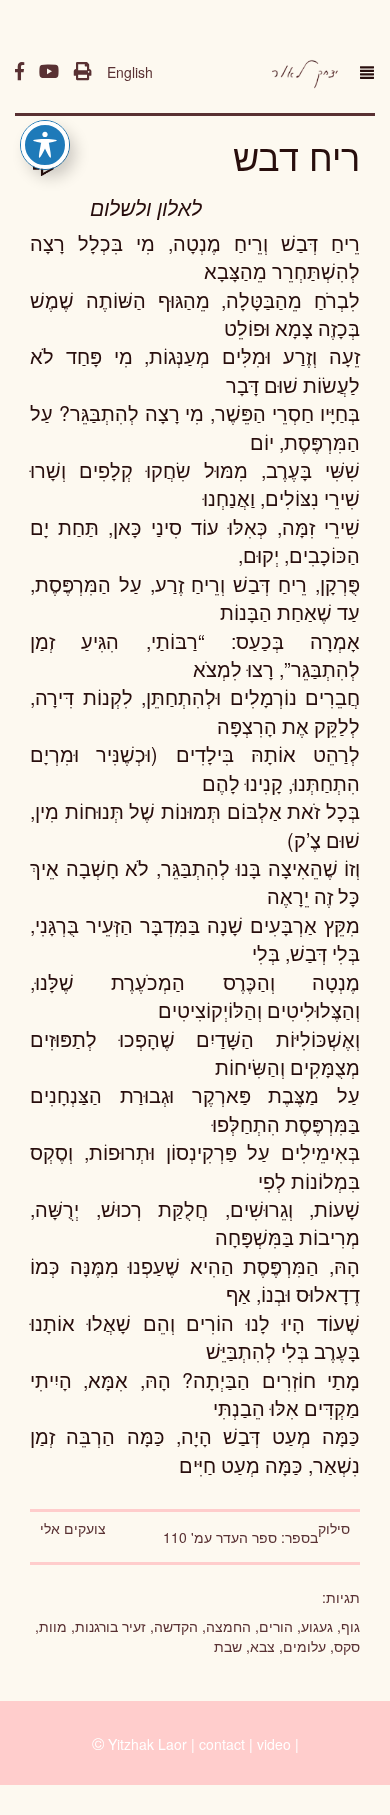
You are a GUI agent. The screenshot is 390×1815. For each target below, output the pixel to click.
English (130, 72)
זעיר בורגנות (110, 1626)
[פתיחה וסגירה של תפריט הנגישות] (45, 145)
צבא (262, 1646)
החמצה (228, 1626)
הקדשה (176, 1626)
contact (222, 1744)
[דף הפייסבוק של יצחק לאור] (19, 72)
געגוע (317, 1626)
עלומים (304, 1646)
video (274, 1744)
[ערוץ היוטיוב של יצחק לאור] (49, 72)
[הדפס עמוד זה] (83, 72)
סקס (347, 1646)
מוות (53, 1626)
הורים (276, 1626)
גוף (350, 1626)
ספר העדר (246, 1537)
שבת (228, 1646)
